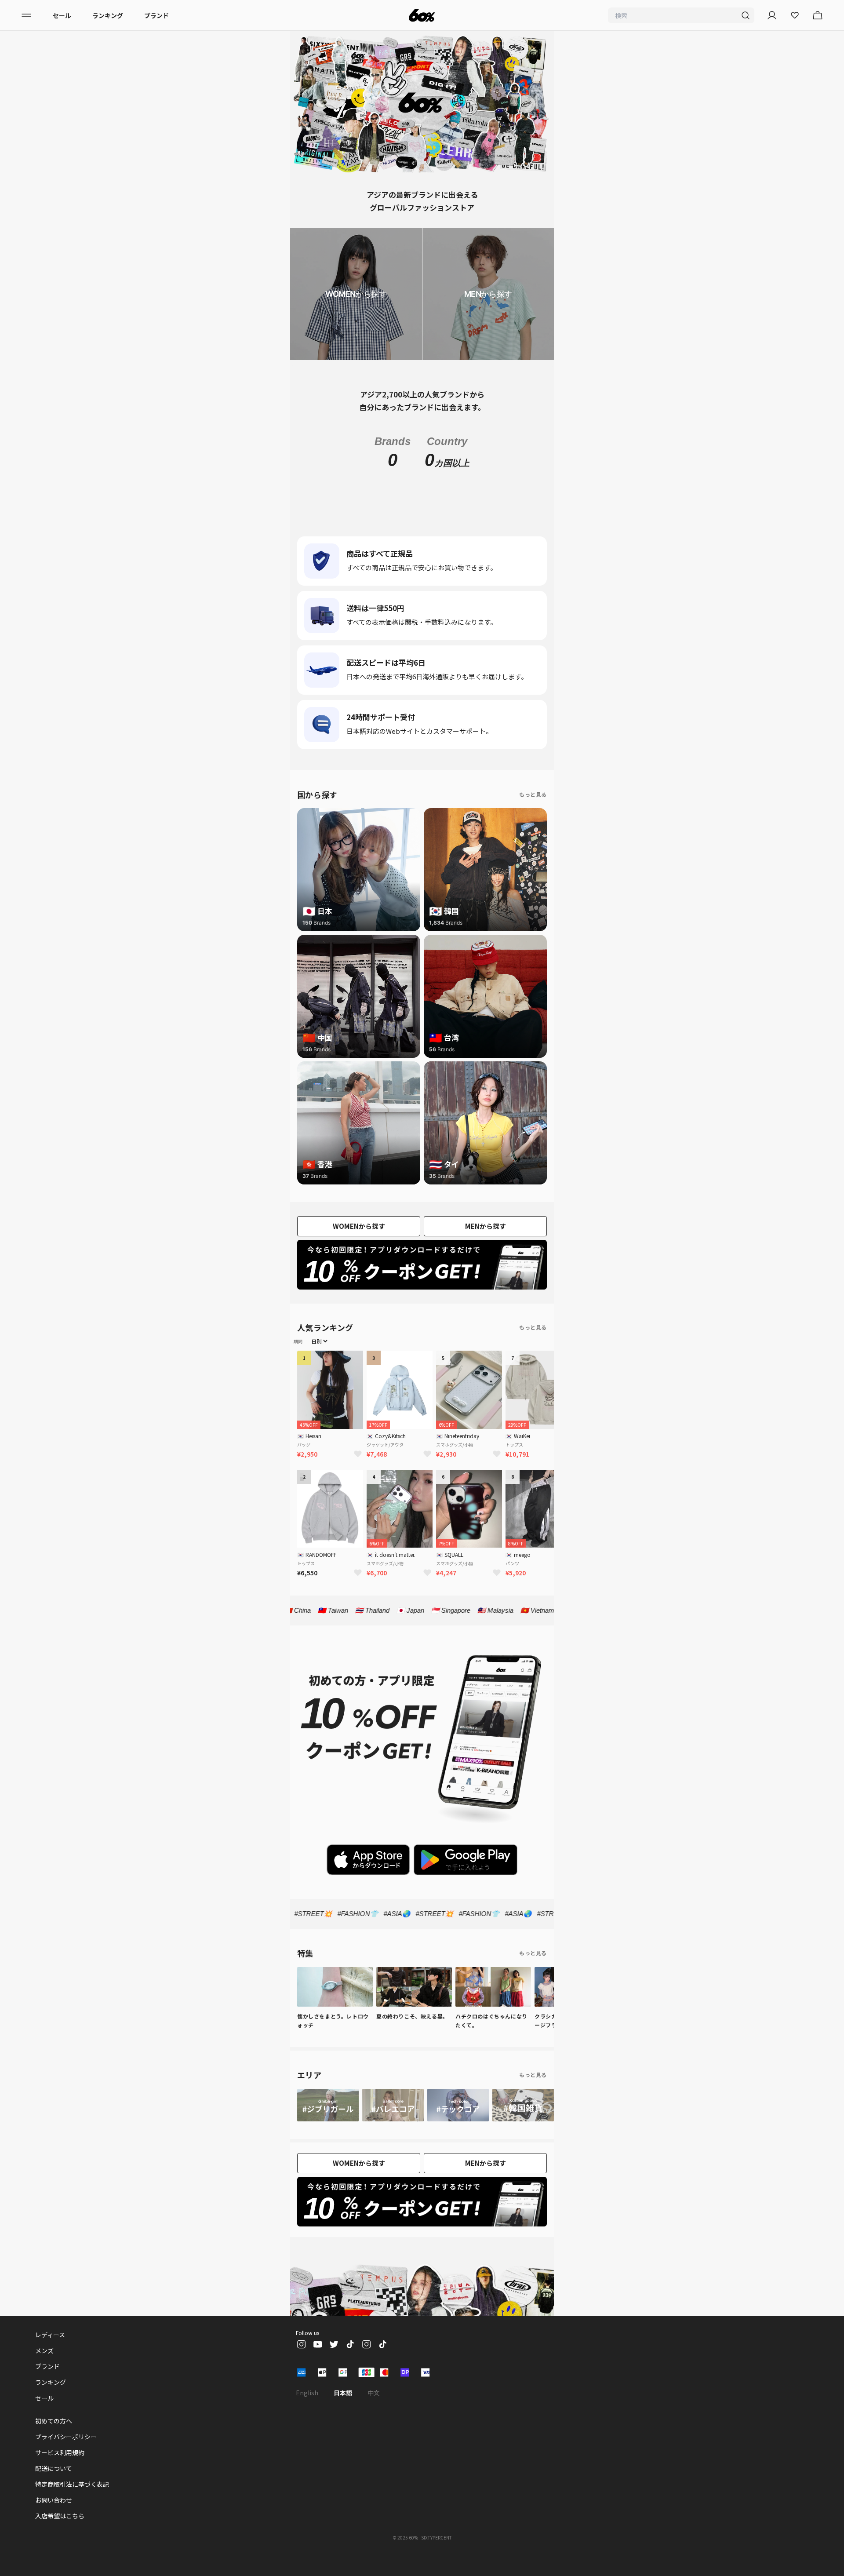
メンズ (44, 2370)
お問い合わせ (54, 2519)
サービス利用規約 (60, 2472)
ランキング (108, 15)
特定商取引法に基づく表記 (72, 2503)
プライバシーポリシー (66, 2456)
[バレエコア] (393, 2124)
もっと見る (533, 814)
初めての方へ (54, 2440)
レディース (50, 2354)
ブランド (156, 15)
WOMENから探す (359, 1245)
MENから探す (486, 1245)
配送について (54, 2488)
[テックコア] (458, 2124)
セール (62, 15)
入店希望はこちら (60, 2535)
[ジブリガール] (328, 2124)
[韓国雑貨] (523, 2124)
